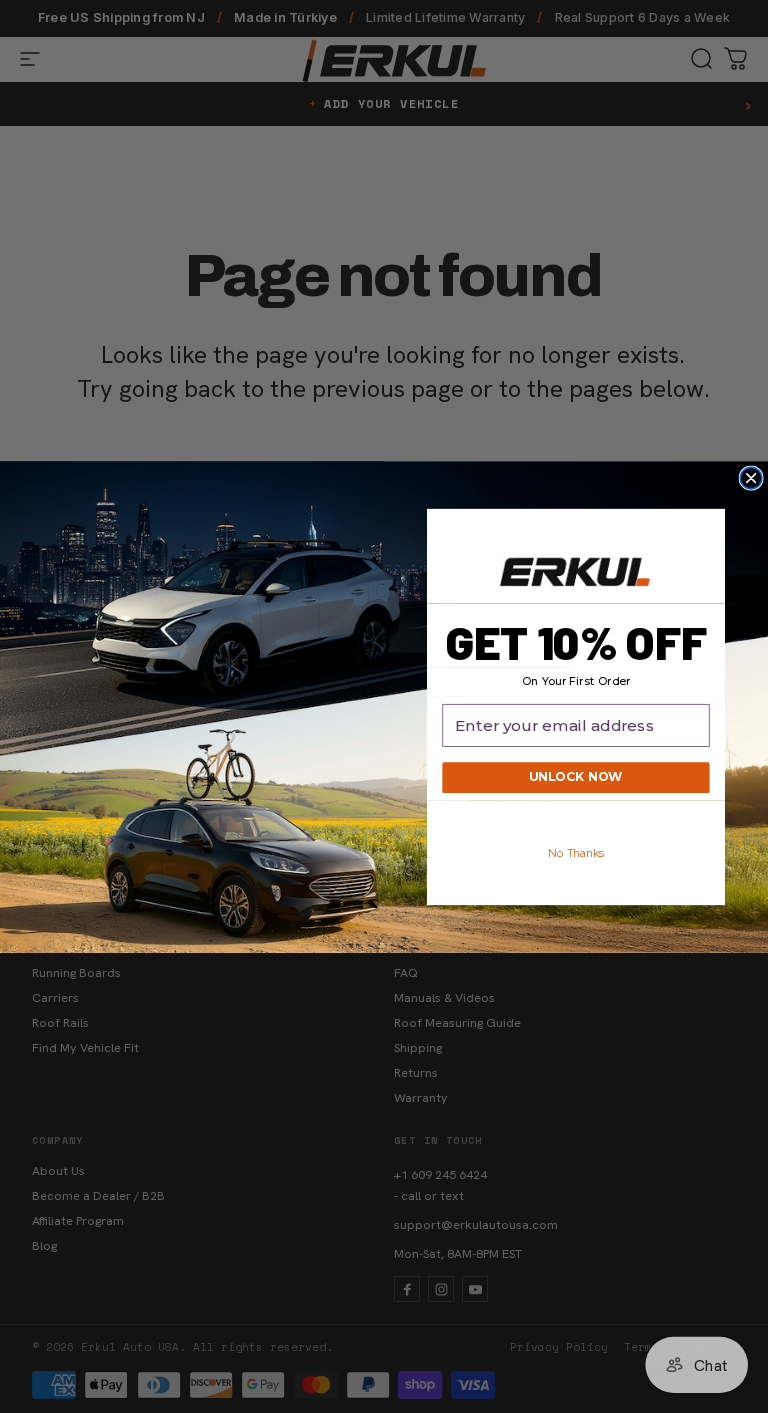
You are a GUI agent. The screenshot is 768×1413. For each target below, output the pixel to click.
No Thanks (576, 853)
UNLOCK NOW (576, 777)
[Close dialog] (751, 478)
